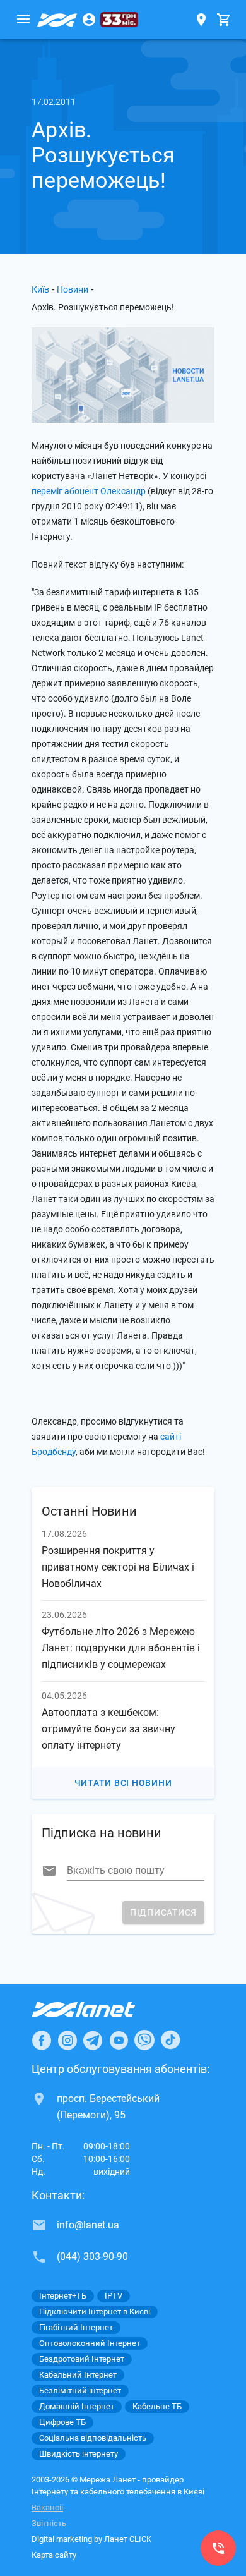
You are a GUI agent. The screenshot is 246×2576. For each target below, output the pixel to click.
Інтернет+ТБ (63, 2296)
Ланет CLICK (128, 2539)
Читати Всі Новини (123, 1783)
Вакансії (47, 2507)
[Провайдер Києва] (57, 20)
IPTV (114, 2296)
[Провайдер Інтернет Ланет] (98, 2010)
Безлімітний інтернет (80, 2391)
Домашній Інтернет (77, 2406)
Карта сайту (54, 2555)
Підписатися (163, 1912)
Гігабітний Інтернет (76, 2327)
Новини (73, 289)
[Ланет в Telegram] (93, 2040)
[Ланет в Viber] (144, 2040)
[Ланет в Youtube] (119, 2040)
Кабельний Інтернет (78, 2375)
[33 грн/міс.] (119, 20)
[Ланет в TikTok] (170, 2040)
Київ (40, 289)
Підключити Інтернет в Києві (95, 2312)
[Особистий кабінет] (89, 20)
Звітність (49, 2523)
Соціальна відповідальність (93, 2438)
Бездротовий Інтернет (82, 2359)
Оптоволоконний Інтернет (90, 2343)
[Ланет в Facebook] (42, 2040)
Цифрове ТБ (62, 2422)
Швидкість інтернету (79, 2454)
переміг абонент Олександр (89, 491)
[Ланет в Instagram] (67, 2040)
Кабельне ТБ (157, 2406)
